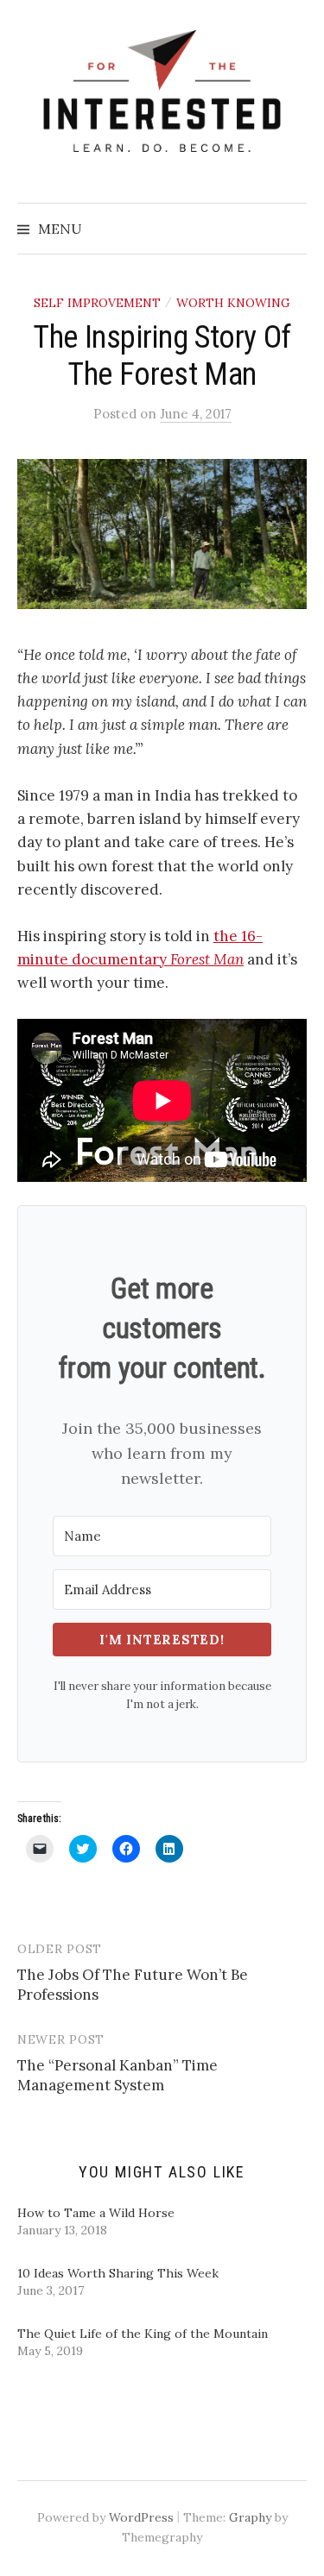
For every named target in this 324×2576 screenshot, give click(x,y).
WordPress (141, 2517)
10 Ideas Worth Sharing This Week (118, 2273)
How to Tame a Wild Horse (96, 2213)
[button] (162, 534)
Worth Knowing (233, 303)
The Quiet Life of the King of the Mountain (143, 2334)
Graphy (250, 2517)
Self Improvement (97, 303)
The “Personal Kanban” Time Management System (118, 2076)
